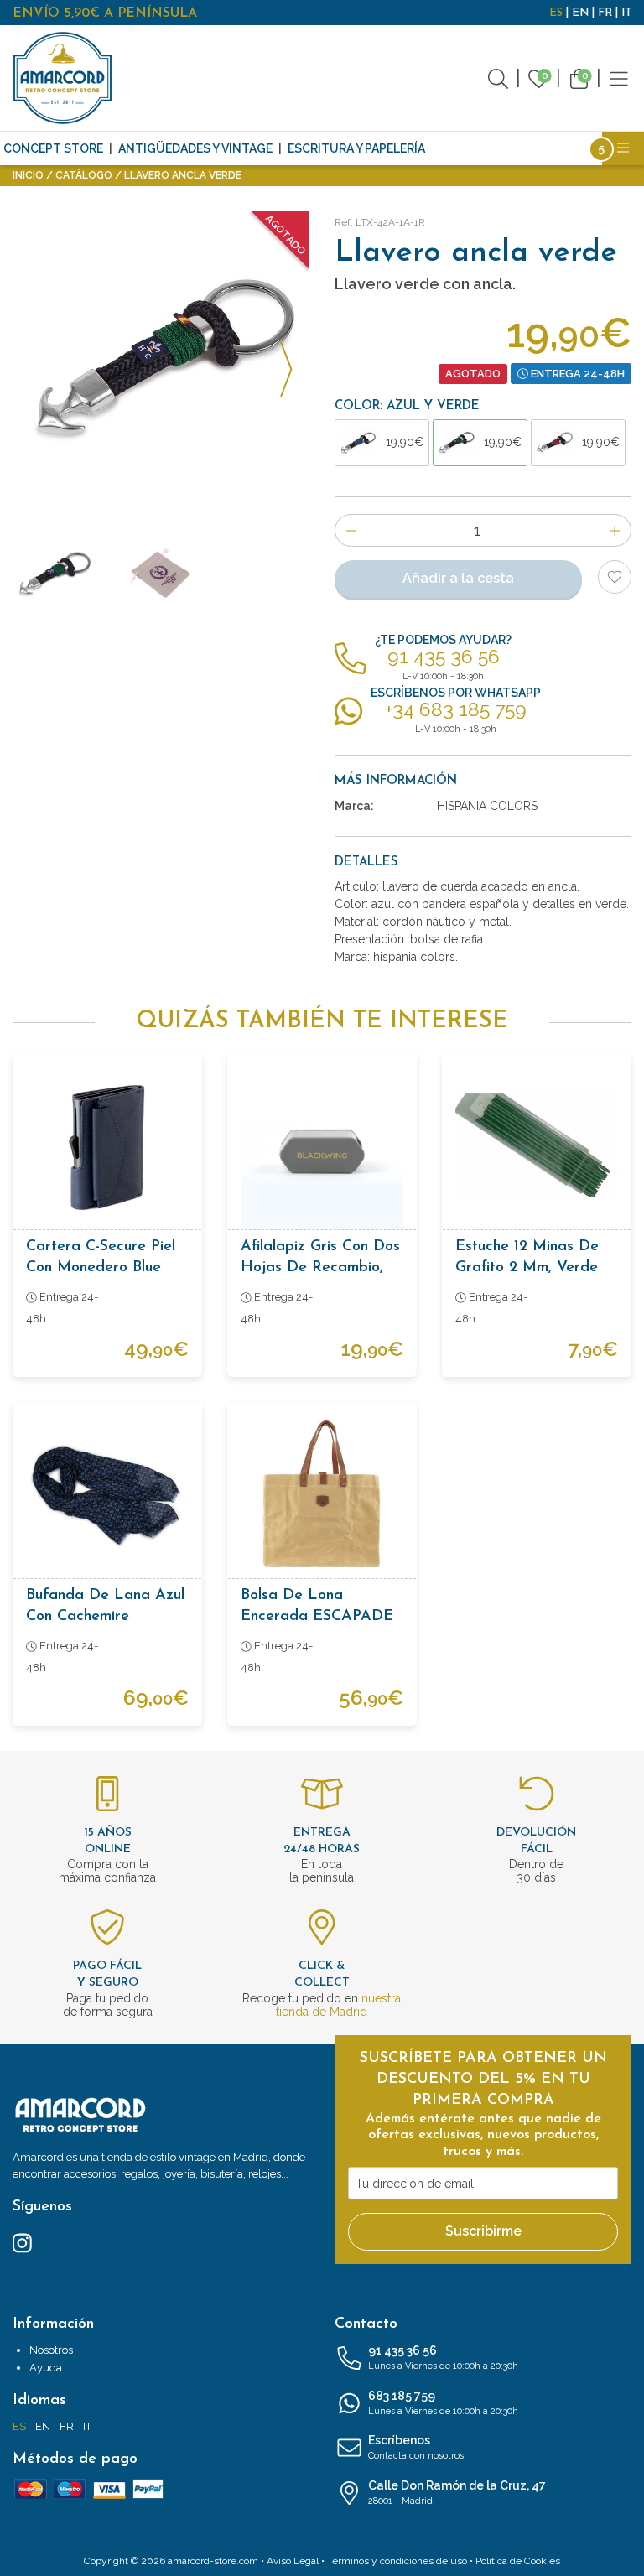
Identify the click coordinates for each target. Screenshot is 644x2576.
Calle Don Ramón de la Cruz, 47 (457, 2493)
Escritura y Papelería (356, 148)
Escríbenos (416, 2447)
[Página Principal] (63, 78)
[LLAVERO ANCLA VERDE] (161, 360)
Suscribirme (483, 2231)
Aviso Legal (293, 2561)
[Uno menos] (351, 530)
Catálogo (84, 175)
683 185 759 (443, 2403)
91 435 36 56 (443, 2358)
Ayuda (46, 2368)
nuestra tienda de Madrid (338, 2005)
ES (556, 13)
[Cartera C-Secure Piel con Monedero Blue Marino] (107, 1148)
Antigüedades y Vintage (195, 148)
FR (605, 13)
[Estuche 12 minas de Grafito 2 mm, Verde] (537, 1148)
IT (626, 13)
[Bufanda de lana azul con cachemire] (107, 1497)
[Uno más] (615, 530)
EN (580, 13)
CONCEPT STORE (53, 148)
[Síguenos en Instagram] (22, 2241)
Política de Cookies (518, 2561)
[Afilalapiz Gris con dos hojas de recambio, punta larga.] (322, 1148)
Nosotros (51, 2350)
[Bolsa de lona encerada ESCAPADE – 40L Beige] (322, 1497)
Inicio (28, 175)
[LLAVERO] (161, 574)
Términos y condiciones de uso (397, 2561)
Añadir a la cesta (458, 578)
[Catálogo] (619, 78)
